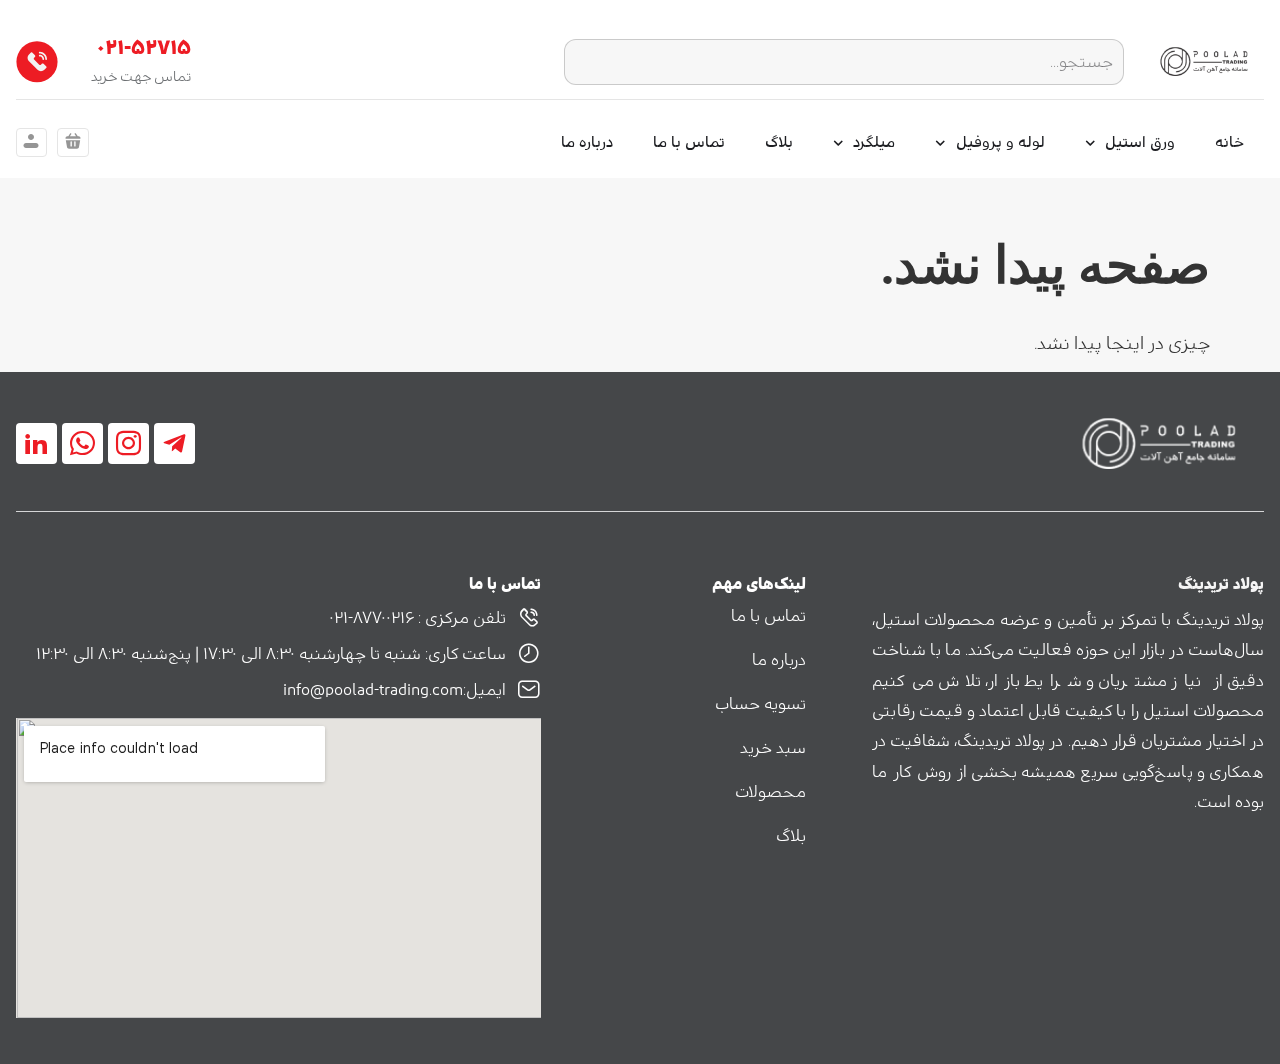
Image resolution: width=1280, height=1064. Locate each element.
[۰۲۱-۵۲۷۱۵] (37, 62)
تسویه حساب (760, 704)
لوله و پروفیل (1000, 142)
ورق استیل (1140, 142)
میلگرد (874, 142)
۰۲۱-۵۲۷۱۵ (144, 48)
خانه (1229, 142)
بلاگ (779, 142)
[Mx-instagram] (128, 443)
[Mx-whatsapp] (82, 443)
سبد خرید (773, 748)
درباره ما (587, 142)
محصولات (770, 792)
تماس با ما (689, 142)
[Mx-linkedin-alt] (36, 443)
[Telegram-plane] (174, 443)
